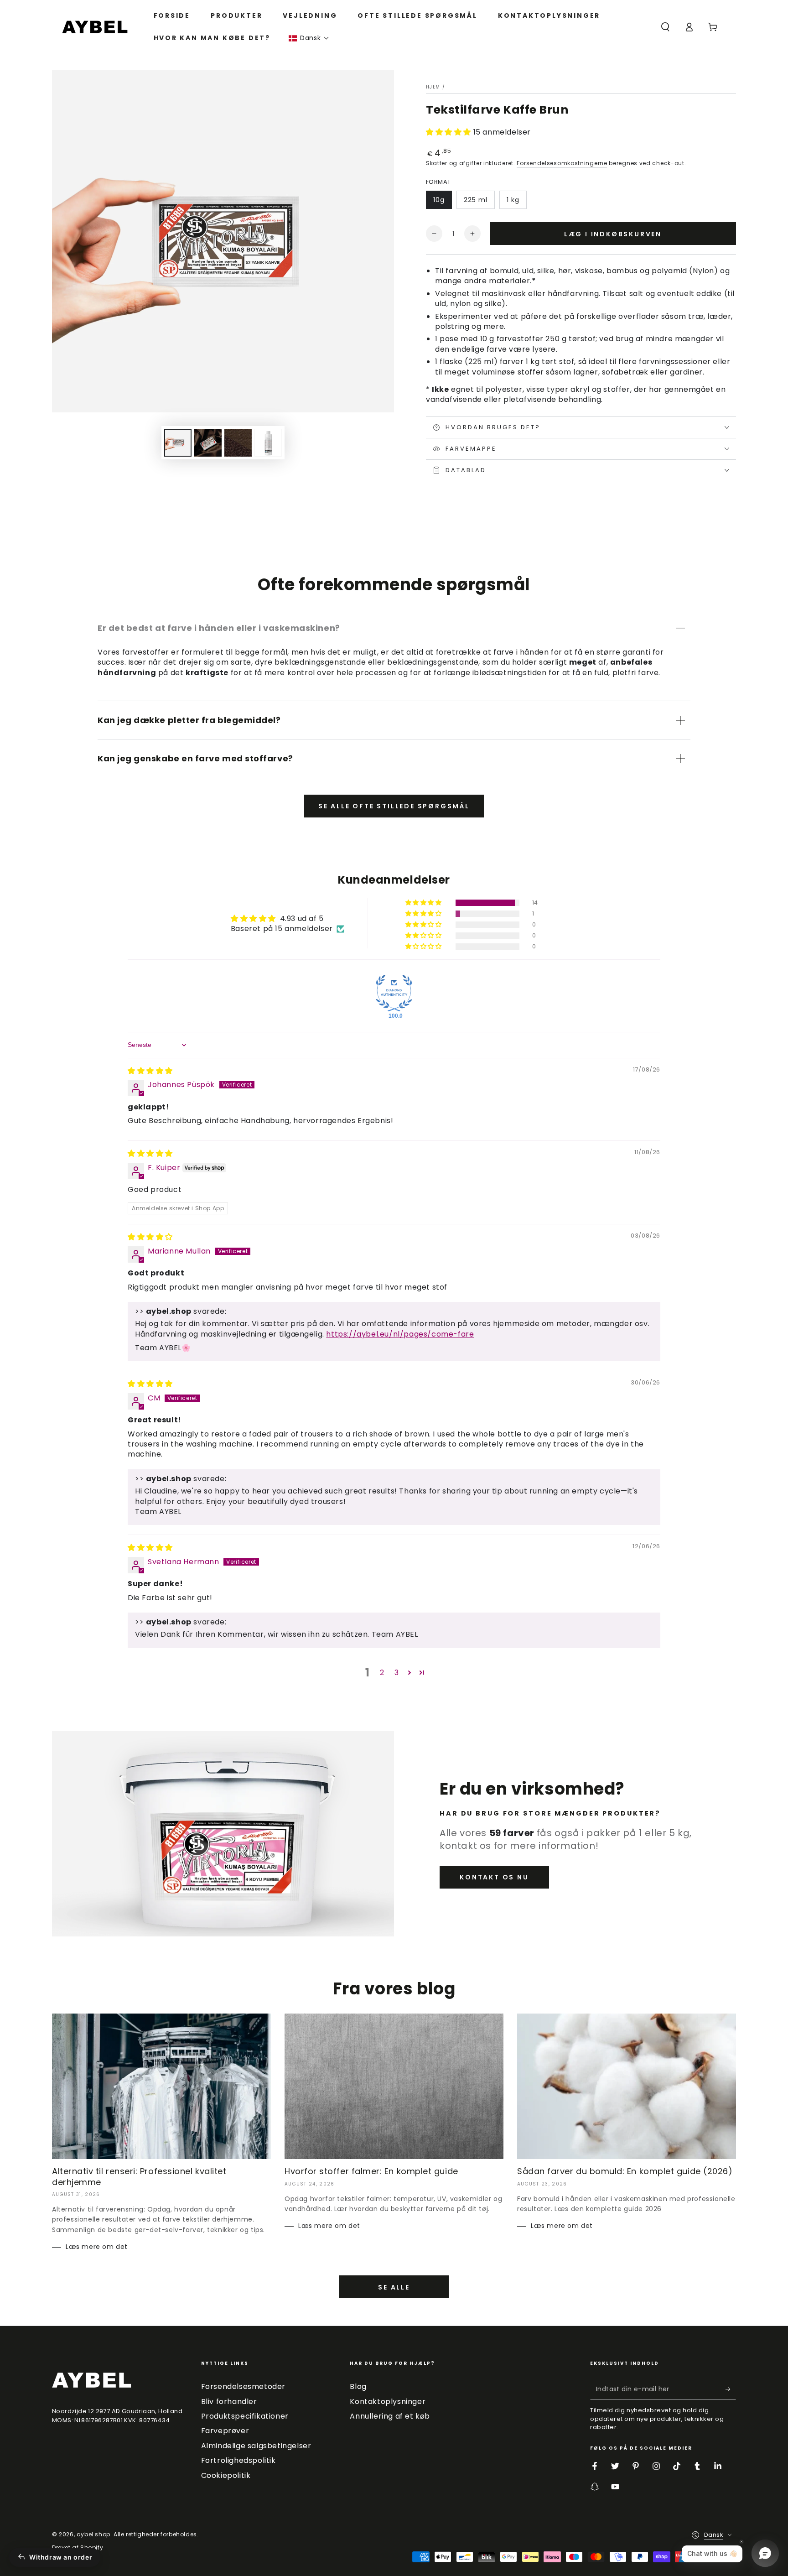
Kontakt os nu (494, 1877)
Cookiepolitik (226, 2475)
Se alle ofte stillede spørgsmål (394, 806)
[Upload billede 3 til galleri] (238, 443)
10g (439, 200)
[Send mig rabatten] (731, 2389)
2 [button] (382, 1673)
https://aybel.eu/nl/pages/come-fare (400, 1334)
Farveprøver (225, 2431)
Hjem (433, 87)
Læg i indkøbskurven (613, 234)
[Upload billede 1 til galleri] (178, 443)
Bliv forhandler (229, 2402)
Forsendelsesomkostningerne (562, 163)
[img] (150, 1071)
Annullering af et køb (390, 2416)
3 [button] (397, 1673)
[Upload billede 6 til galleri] (268, 443)
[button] (309, 38)
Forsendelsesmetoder (243, 2386)
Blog (358, 2386)
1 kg (513, 200)
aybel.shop (93, 2534)
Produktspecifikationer (245, 2416)
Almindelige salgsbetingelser (256, 2446)
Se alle (394, 2287)
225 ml (476, 200)
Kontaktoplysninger (388, 2402)
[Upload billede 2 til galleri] (208, 443)
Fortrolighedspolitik (238, 2460)
